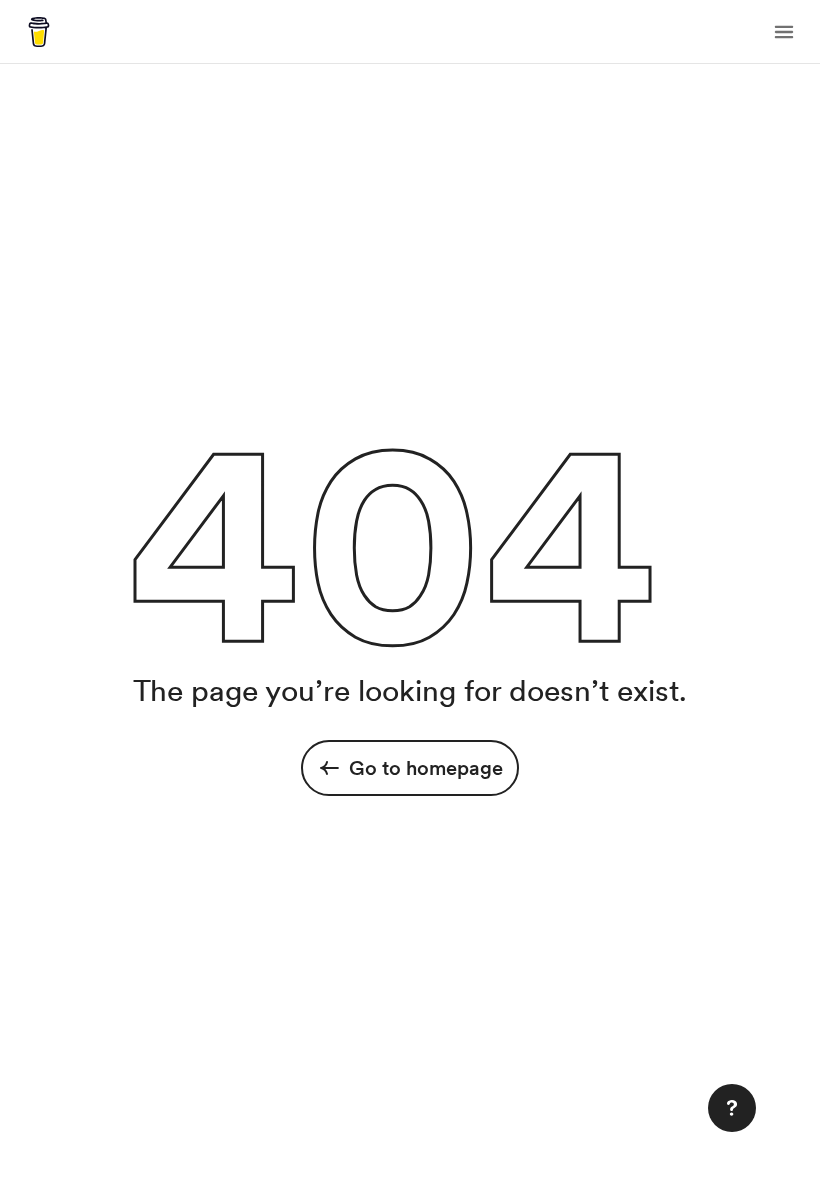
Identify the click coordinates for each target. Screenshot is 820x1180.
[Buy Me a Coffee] (39, 32)
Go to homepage (426, 768)
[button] (784, 32)
